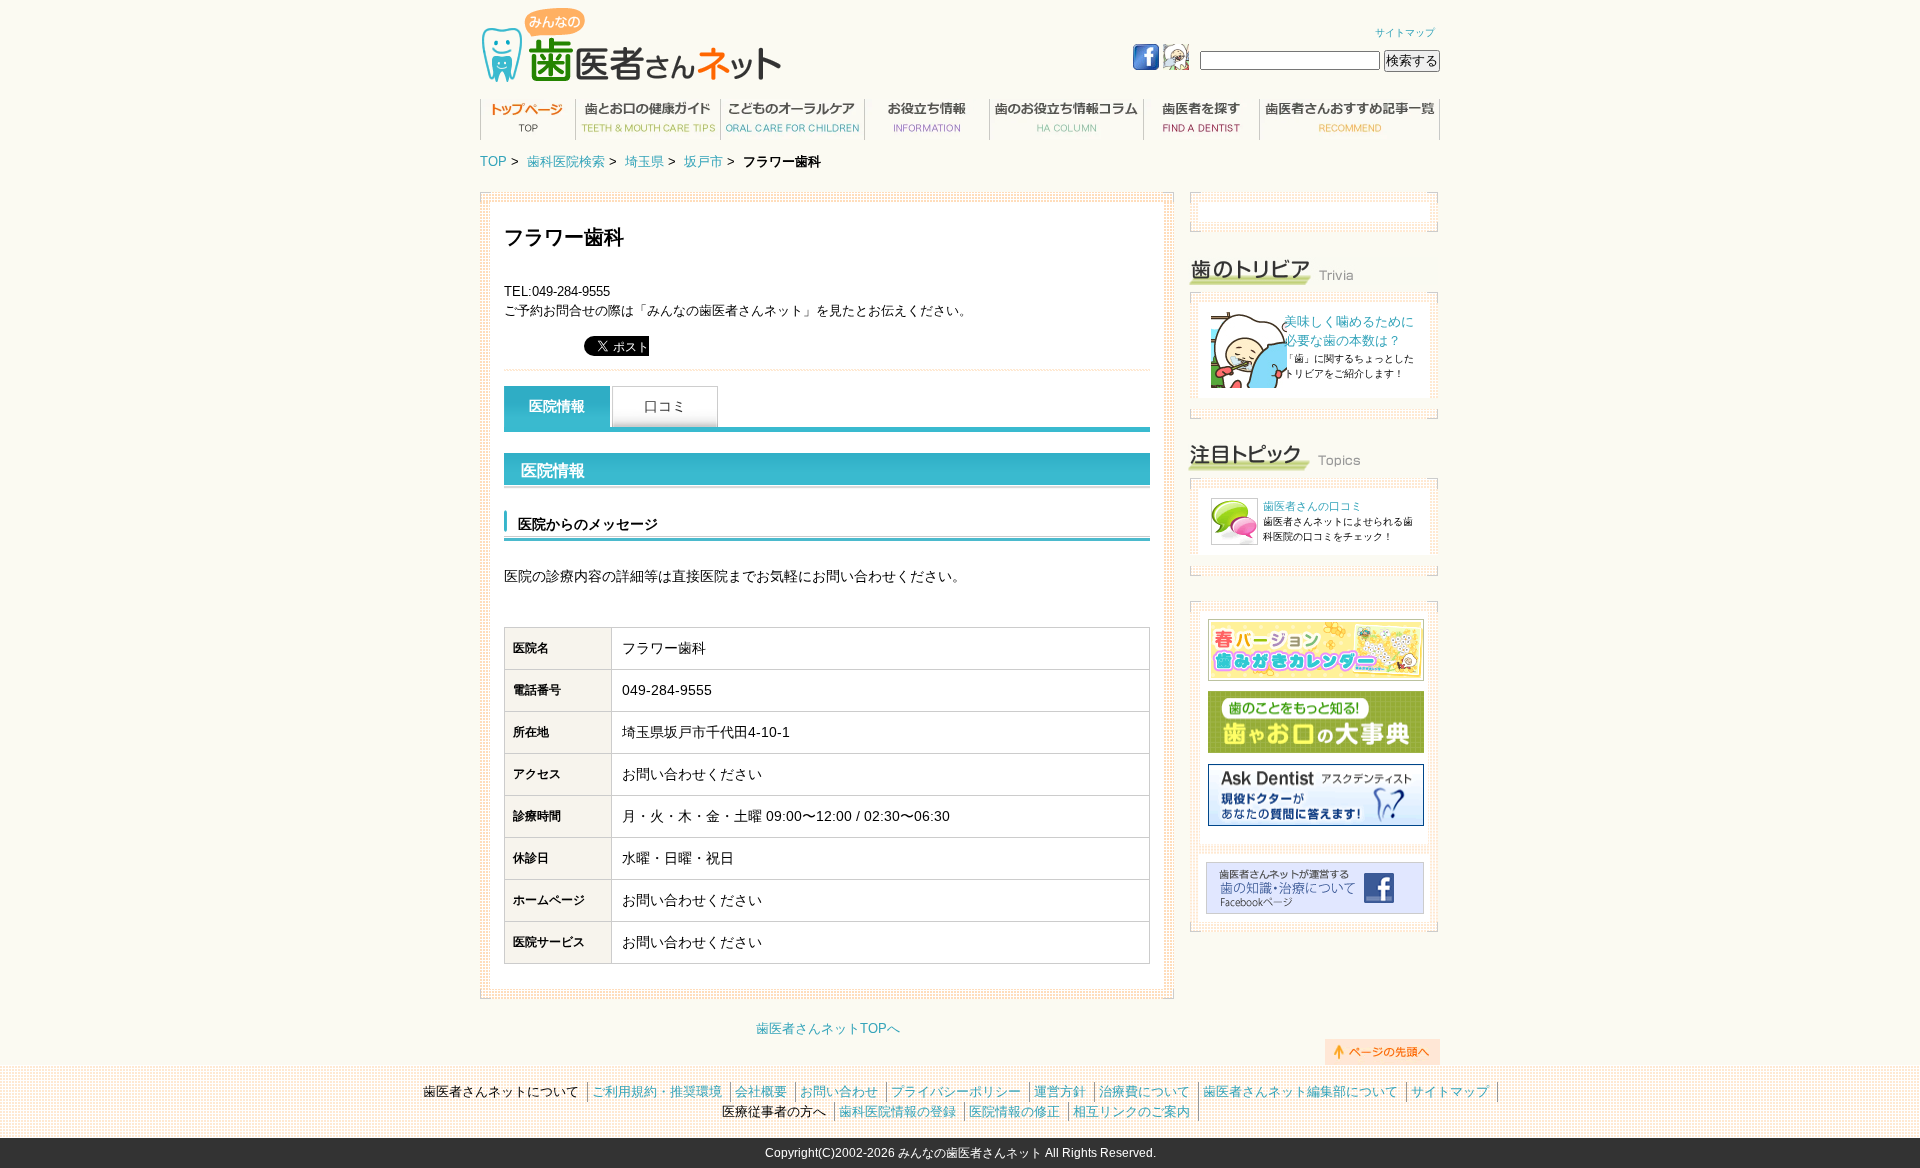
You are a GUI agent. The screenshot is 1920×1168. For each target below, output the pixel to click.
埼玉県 (644, 161)
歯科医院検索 (566, 161)
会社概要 (761, 1091)
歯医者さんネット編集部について (1300, 1091)
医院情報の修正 (1014, 1111)
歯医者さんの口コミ (1312, 506)
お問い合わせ (839, 1091)
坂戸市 (703, 161)
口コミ (665, 406)
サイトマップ (1405, 32)
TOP (493, 161)
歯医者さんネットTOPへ (828, 1028)
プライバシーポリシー (956, 1091)
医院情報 (557, 406)
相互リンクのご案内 (1131, 1111)
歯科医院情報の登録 (897, 1111)
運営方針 (1060, 1091)
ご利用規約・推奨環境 (657, 1091)
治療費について (1144, 1091)
